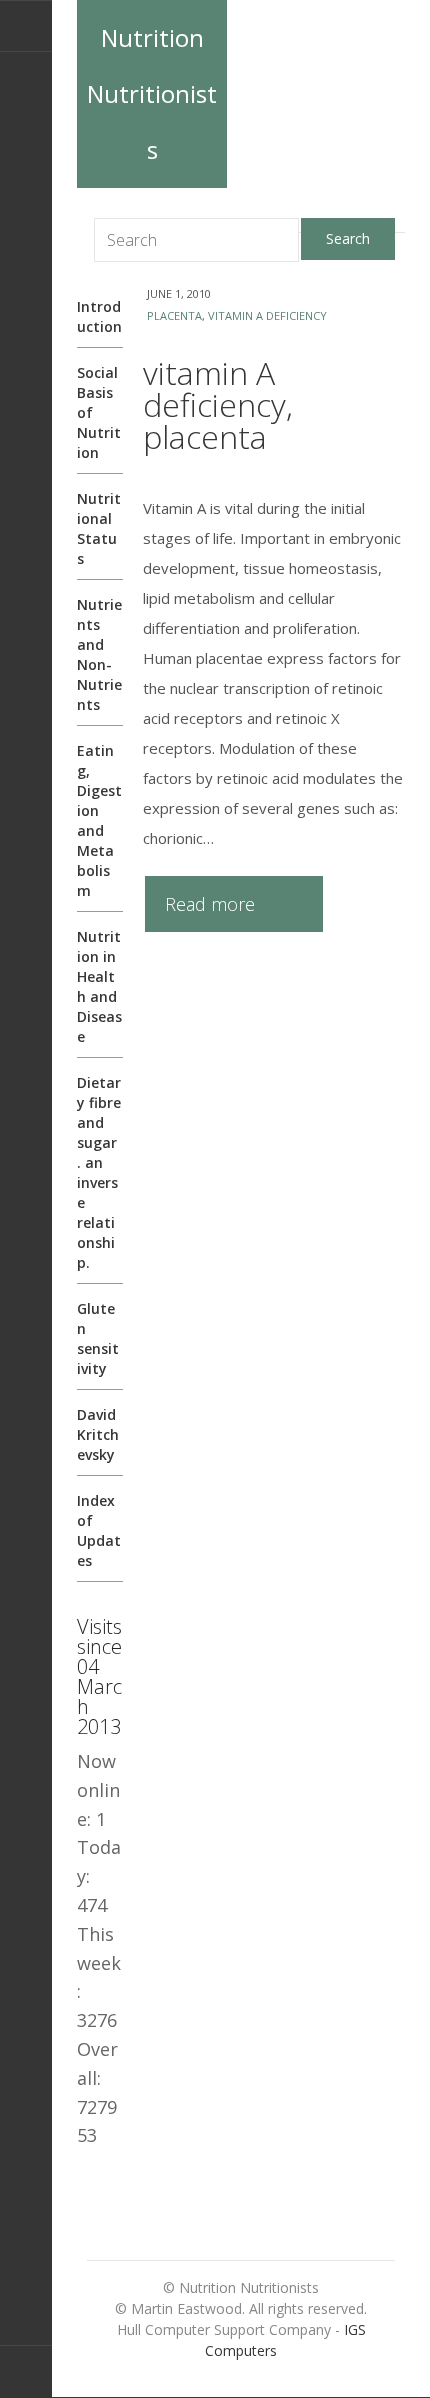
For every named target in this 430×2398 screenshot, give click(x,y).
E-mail (26, 26)
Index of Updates (99, 1530)
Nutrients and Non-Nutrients (99, 654)
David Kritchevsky (98, 1434)
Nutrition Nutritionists (152, 93)
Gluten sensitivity (98, 1338)
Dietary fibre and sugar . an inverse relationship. (99, 1172)
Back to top (26, 2371)
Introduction (99, 316)
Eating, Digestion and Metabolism (99, 820)
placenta (174, 315)
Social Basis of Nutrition (99, 412)
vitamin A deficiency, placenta (218, 404)
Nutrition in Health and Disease (99, 986)
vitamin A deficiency (267, 315)
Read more (210, 904)
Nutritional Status (99, 528)
